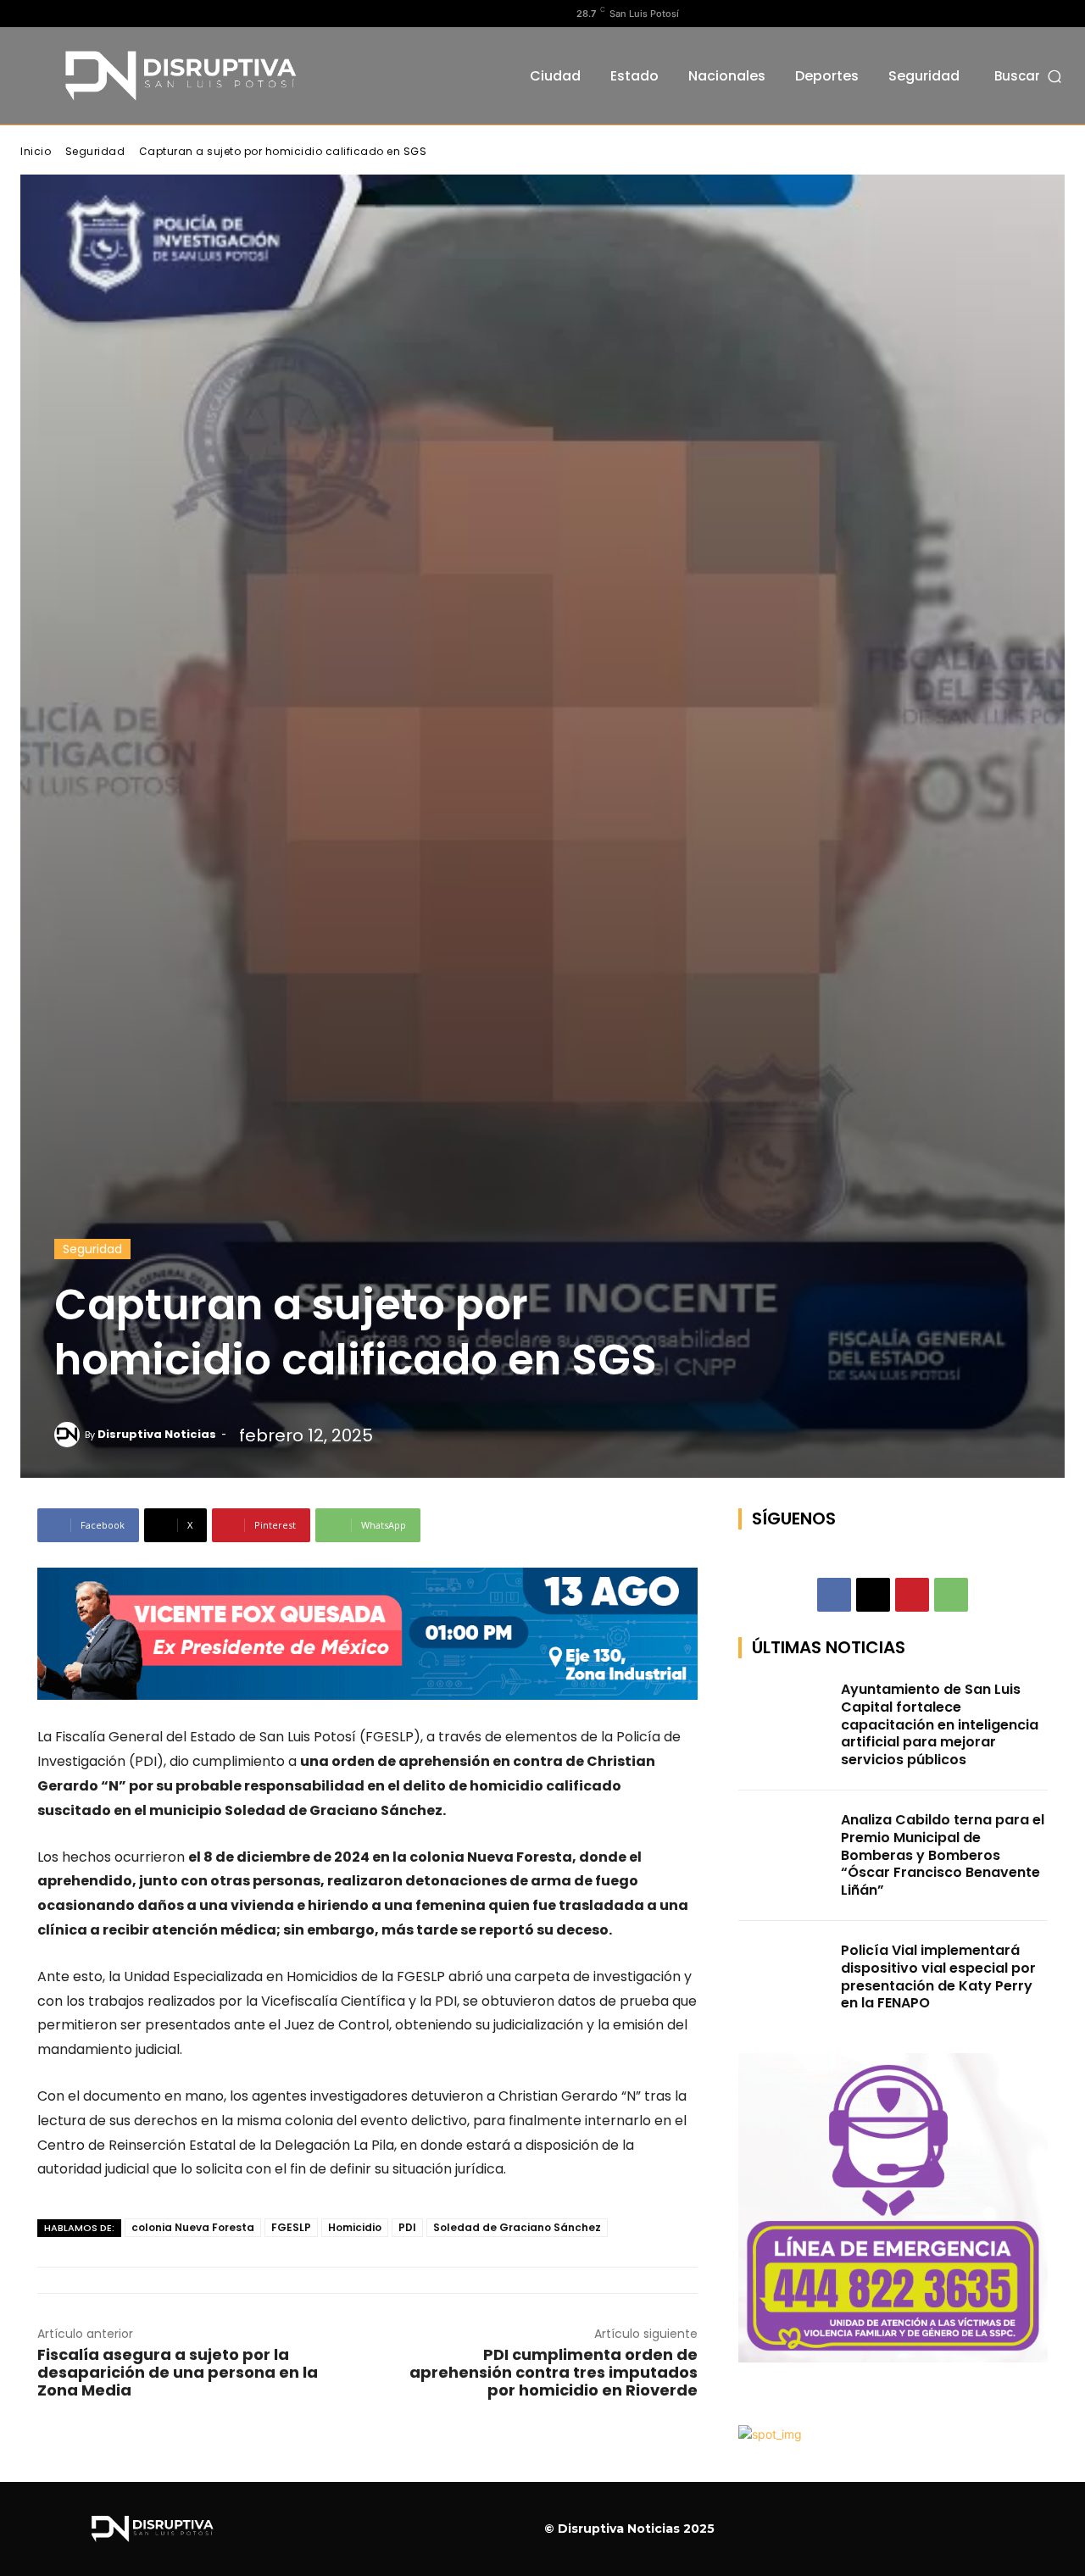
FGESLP (291, 2227)
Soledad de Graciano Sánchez (517, 2227)
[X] (84, 14)
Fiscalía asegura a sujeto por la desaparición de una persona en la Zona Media (178, 2372)
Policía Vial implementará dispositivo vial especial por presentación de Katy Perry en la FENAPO (938, 1976)
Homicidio (355, 2227)
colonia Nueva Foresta (193, 2227)
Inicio (36, 151)
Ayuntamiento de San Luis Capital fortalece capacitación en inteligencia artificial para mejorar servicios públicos (940, 1724)
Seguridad (95, 151)
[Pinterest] (912, 1595)
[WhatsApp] (951, 1595)
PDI (407, 2227)
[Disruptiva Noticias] (70, 1435)
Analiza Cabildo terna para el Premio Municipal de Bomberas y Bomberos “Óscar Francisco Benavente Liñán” (943, 1855)
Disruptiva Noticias (157, 1434)
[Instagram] (57, 14)
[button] (1029, 76)
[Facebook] (30, 14)
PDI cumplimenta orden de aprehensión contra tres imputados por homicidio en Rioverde (554, 2372)
